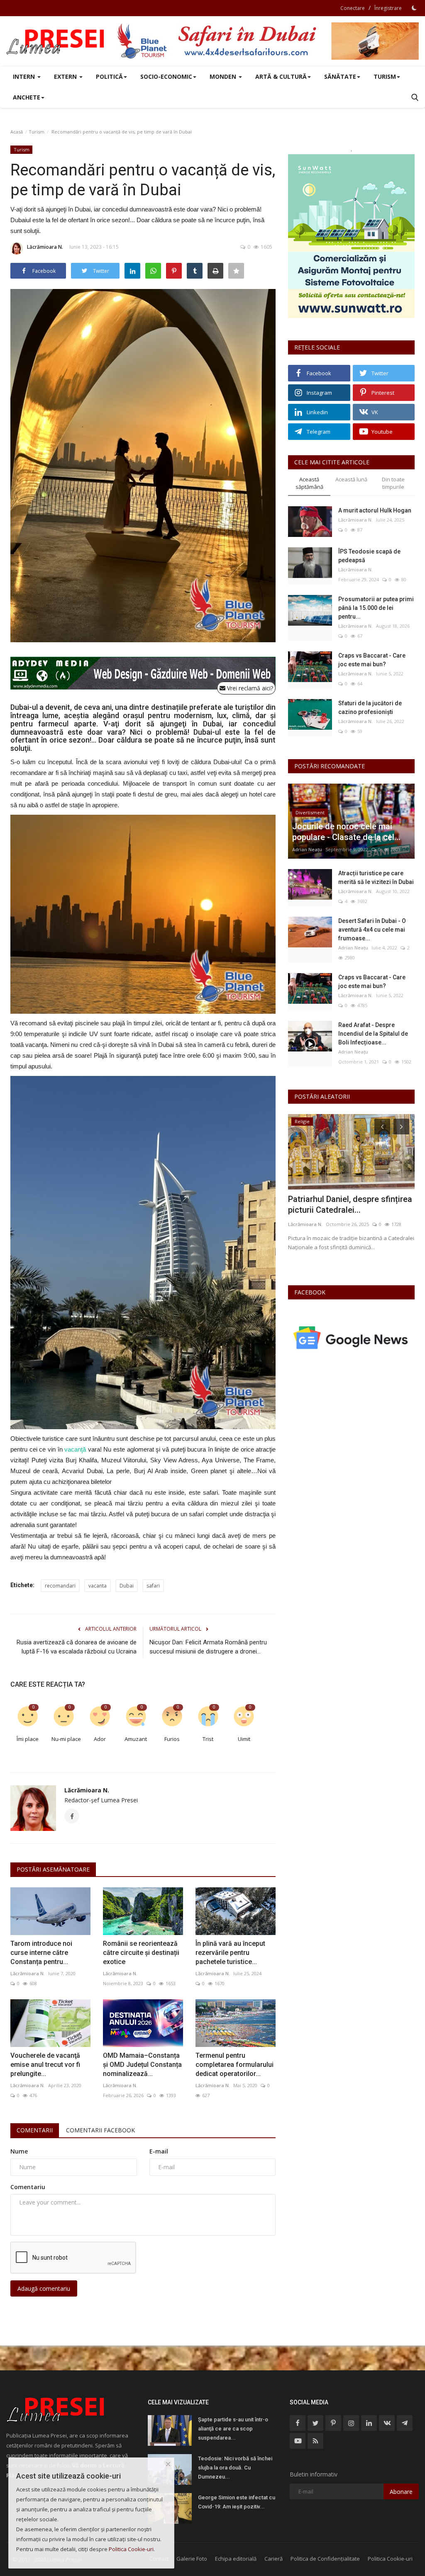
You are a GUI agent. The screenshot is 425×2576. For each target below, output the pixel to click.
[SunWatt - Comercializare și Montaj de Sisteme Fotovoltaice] (351, 236)
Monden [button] (224, 76)
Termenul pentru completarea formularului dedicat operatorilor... (234, 2065)
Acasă (17, 132)
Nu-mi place (66, 1739)
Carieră (274, 2559)
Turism (37, 132)
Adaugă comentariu (44, 2288)
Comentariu (28, 2187)
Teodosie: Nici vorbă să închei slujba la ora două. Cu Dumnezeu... (235, 2468)
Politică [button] (109, 76)
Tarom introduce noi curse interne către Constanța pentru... (41, 1953)
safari (153, 1586)
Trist (208, 1739)
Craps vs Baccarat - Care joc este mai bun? (372, 660)
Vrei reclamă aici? (249, 688)
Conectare (353, 8)
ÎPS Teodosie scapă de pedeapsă (369, 556)
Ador (100, 1739)
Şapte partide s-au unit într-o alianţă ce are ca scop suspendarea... (233, 2429)
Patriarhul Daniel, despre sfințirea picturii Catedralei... (350, 1204)
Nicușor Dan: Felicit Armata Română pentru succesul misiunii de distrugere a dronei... (208, 1647)
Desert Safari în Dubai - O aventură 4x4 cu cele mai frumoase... (372, 930)
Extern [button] (66, 76)
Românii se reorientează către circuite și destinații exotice (141, 1953)
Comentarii (35, 2130)
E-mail (159, 2151)
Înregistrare (388, 8)
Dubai (127, 1586)
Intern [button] (25, 76)
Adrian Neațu (307, 849)
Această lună (351, 479)
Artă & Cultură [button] (281, 76)
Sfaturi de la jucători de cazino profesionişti (370, 708)
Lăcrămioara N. (45, 247)
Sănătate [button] (340, 76)
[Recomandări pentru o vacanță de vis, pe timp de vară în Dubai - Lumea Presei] (56, 41)
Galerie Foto (192, 2559)
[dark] (414, 8)
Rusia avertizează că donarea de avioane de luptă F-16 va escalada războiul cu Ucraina (77, 1647)
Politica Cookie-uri (390, 2559)
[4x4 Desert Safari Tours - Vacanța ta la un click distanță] (268, 41)
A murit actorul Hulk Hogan (375, 510)
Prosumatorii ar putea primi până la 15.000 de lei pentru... (376, 608)
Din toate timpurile (393, 483)
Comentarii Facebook (100, 2130)
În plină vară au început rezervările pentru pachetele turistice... (230, 1953)
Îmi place (28, 1739)
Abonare (401, 2492)
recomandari (60, 1586)
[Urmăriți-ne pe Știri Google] (351, 1337)
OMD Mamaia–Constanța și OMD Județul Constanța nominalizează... (142, 2065)
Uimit (244, 1739)
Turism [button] (385, 76)
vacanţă (75, 1449)
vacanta (98, 1586)
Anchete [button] (27, 97)
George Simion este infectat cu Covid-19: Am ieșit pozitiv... (237, 2502)
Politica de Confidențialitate (325, 2559)
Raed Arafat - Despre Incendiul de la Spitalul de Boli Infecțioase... (373, 1034)
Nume (19, 2151)
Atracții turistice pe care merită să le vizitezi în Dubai (376, 878)
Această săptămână (309, 483)
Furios (172, 1739)
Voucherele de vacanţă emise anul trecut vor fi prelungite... (45, 2065)
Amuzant (136, 1739)
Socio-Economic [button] (166, 76)
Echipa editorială (236, 2559)
